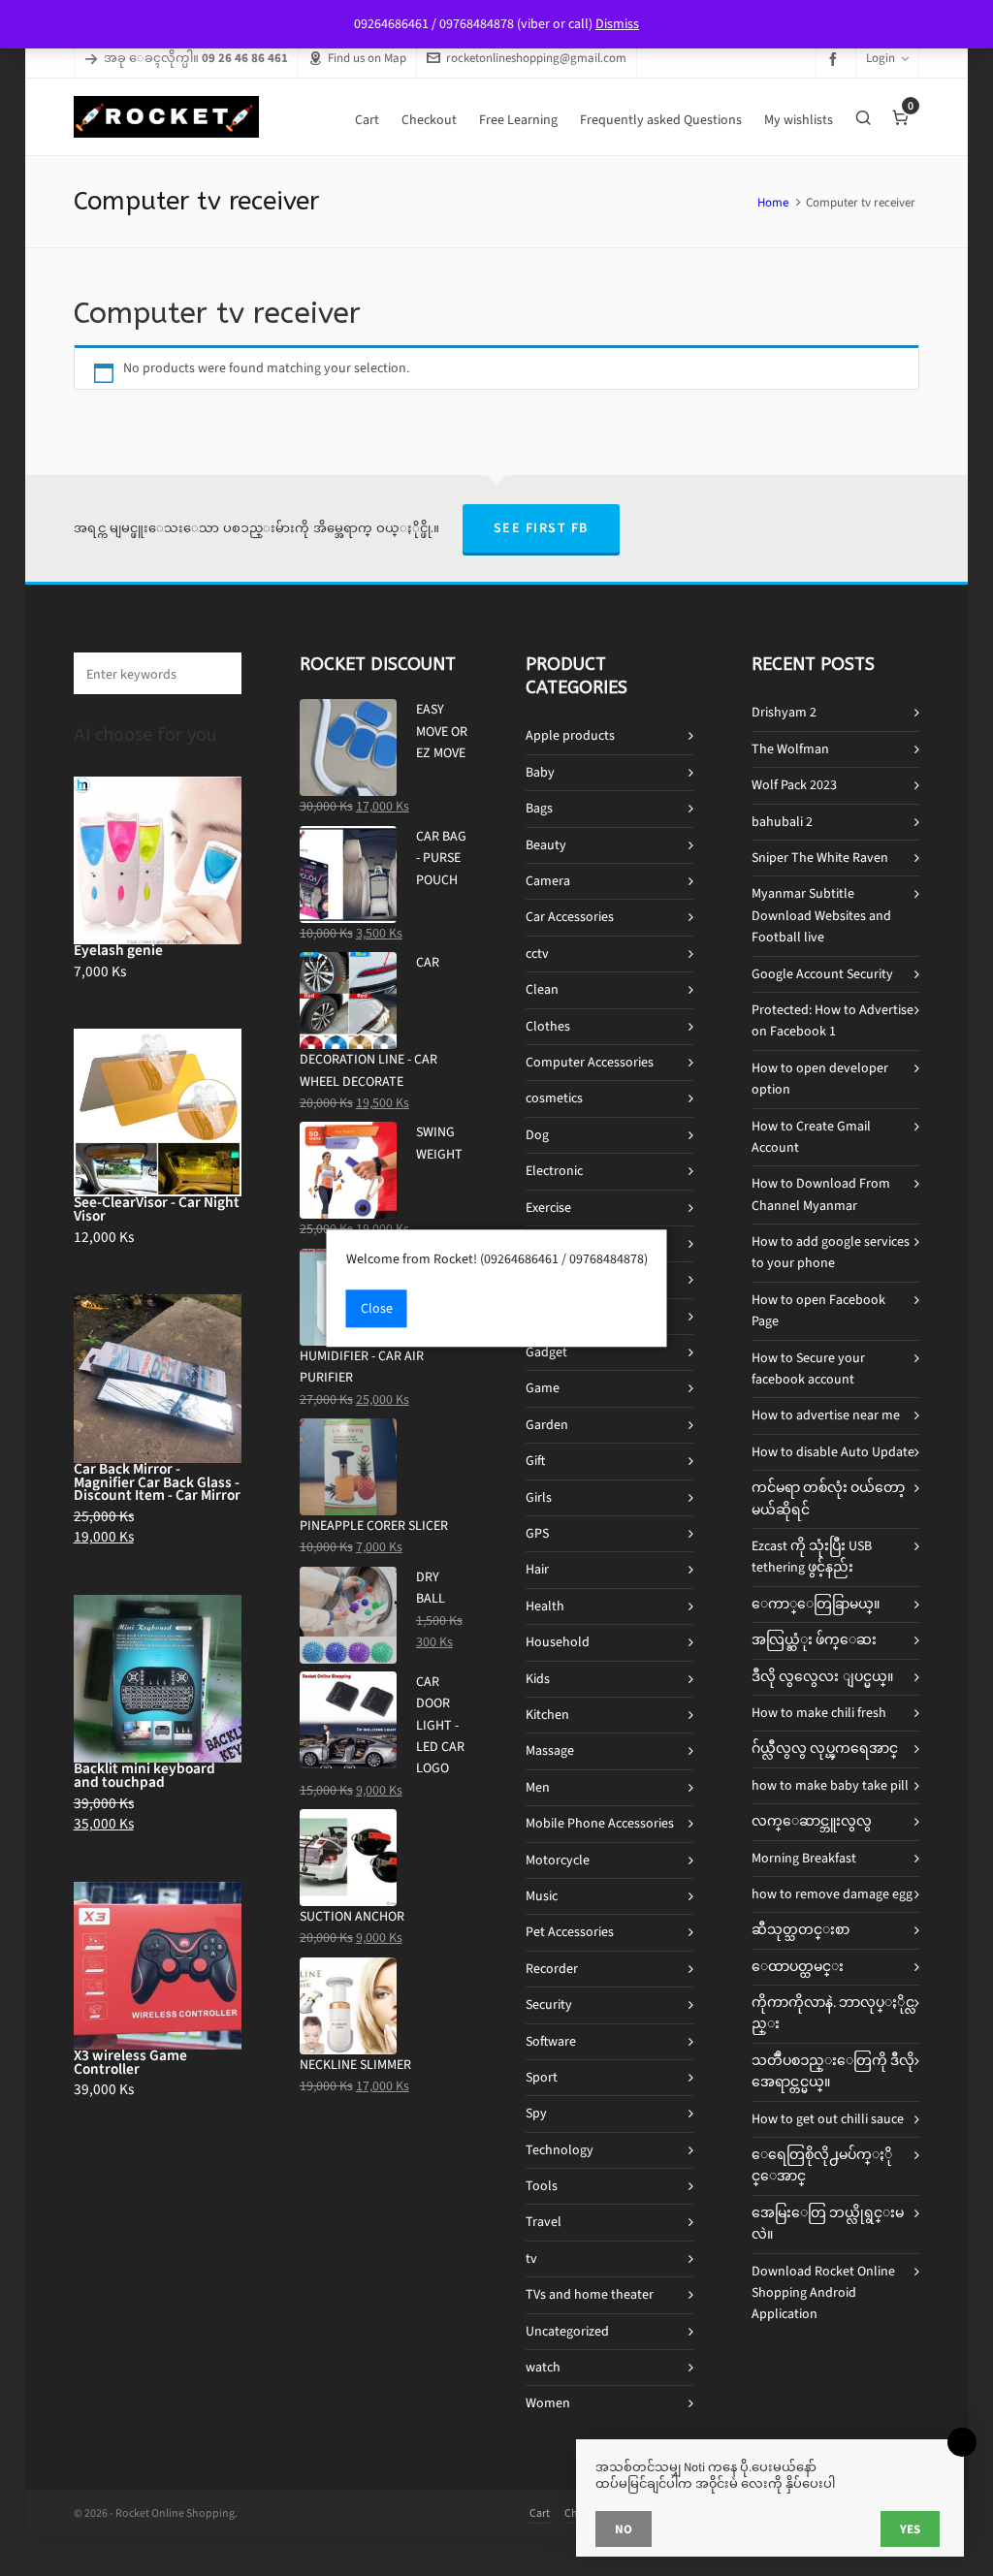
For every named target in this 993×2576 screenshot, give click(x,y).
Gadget (546, 1352)
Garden (547, 1425)
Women (548, 2403)
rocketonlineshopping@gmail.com (536, 58)
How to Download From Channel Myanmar (821, 1194)
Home (773, 202)
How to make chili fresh (819, 1713)
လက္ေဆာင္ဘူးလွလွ (812, 1821)
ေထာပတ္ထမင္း (798, 1967)
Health (545, 1606)
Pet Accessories (570, 1932)
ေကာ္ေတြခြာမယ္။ (816, 1604)
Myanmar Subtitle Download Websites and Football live (821, 915)
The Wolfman (790, 749)
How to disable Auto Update (833, 1452)
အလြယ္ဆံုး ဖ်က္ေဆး (814, 1640)
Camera (548, 881)
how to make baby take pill (830, 1785)
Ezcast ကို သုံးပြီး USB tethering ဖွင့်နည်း (812, 1557)
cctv (537, 954)
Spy (536, 2113)
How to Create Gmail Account (811, 1137)
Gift (535, 1461)
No (624, 2529)
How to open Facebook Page (818, 1310)
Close (377, 1308)
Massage (550, 1750)
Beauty (546, 845)
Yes (910, 2529)
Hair (537, 1569)
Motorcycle (558, 1860)
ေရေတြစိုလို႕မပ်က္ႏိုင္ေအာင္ (822, 2165)
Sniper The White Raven (820, 858)
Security (549, 2004)
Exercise (548, 1208)
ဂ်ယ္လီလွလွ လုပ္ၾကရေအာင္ (825, 1749)
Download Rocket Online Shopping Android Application (823, 2293)
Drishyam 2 (784, 712)
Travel (544, 2222)
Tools (542, 2186)
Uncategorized (567, 2331)
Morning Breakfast (804, 1858)
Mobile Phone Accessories (600, 1823)
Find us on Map (367, 58)
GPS (537, 1533)
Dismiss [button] (617, 24)
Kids (538, 1679)
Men (538, 1787)
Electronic (554, 1171)
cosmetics (554, 1098)
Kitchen (547, 1715)
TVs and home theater (590, 2294)
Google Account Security (822, 974)
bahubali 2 (782, 822)
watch (543, 2367)
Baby (540, 772)
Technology (560, 2150)
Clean (542, 989)
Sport (542, 2077)
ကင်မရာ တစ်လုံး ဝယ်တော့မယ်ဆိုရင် (828, 1498)
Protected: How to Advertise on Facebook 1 (833, 1020)
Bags (539, 808)
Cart (540, 2513)
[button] (217, 673)
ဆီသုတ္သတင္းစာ (801, 1930)
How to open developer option (820, 1079)
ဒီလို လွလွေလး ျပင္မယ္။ (822, 1677)
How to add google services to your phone (831, 1252)
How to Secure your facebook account (808, 1368)
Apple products (570, 735)
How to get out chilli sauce (828, 2119)
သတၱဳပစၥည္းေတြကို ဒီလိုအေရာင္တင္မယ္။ (833, 2071)
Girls (539, 1497)
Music (542, 1896)
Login (881, 58)
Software (551, 2041)
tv (531, 2258)
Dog (537, 1135)
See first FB (541, 528)
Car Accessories (570, 917)
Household (558, 1642)
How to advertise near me (826, 1415)
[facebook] (836, 59)
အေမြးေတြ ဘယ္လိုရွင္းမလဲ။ (828, 2224)
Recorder (552, 1969)
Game (543, 1388)
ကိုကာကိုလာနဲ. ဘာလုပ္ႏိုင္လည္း (833, 2013)
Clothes (548, 1026)
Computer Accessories (590, 1062)
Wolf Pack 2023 (794, 785)
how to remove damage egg (832, 1894)
